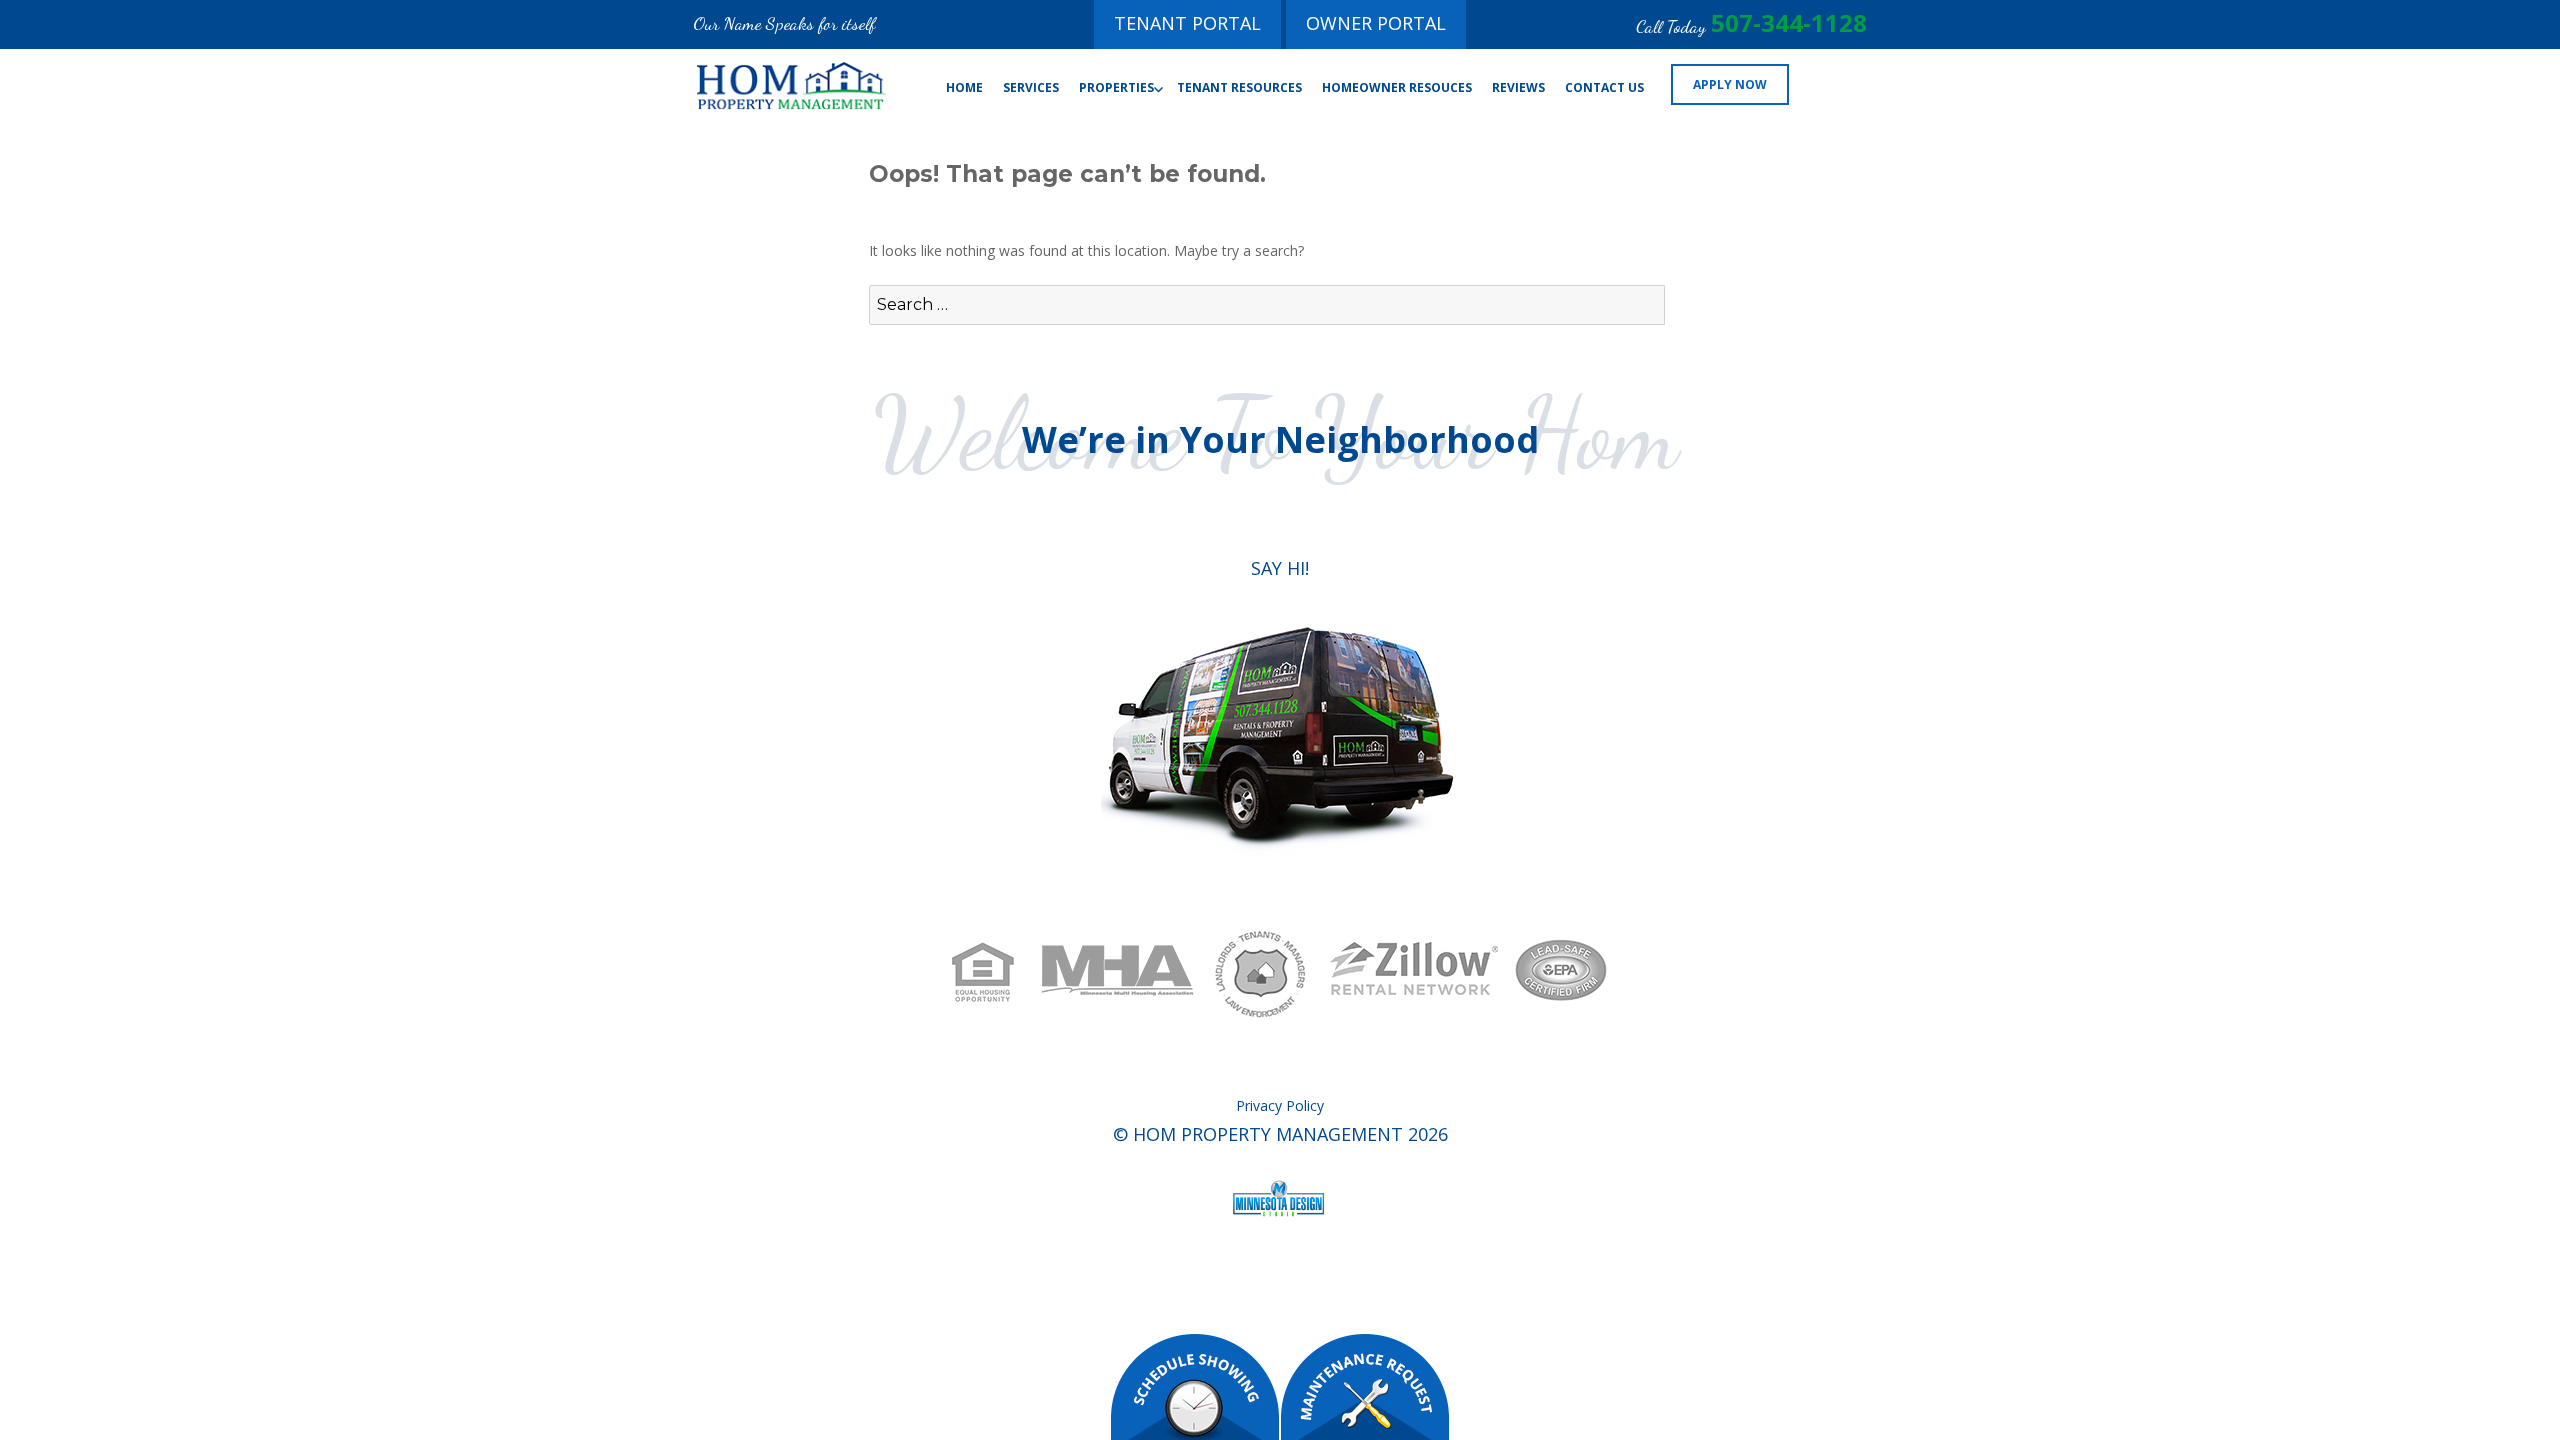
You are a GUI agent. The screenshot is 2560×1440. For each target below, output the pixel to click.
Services (1031, 87)
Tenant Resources (1239, 87)
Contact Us (1604, 87)
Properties (1116, 87)
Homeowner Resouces (1397, 87)
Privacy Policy (1280, 1105)
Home (964, 87)
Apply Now (1730, 84)
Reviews (1518, 87)
